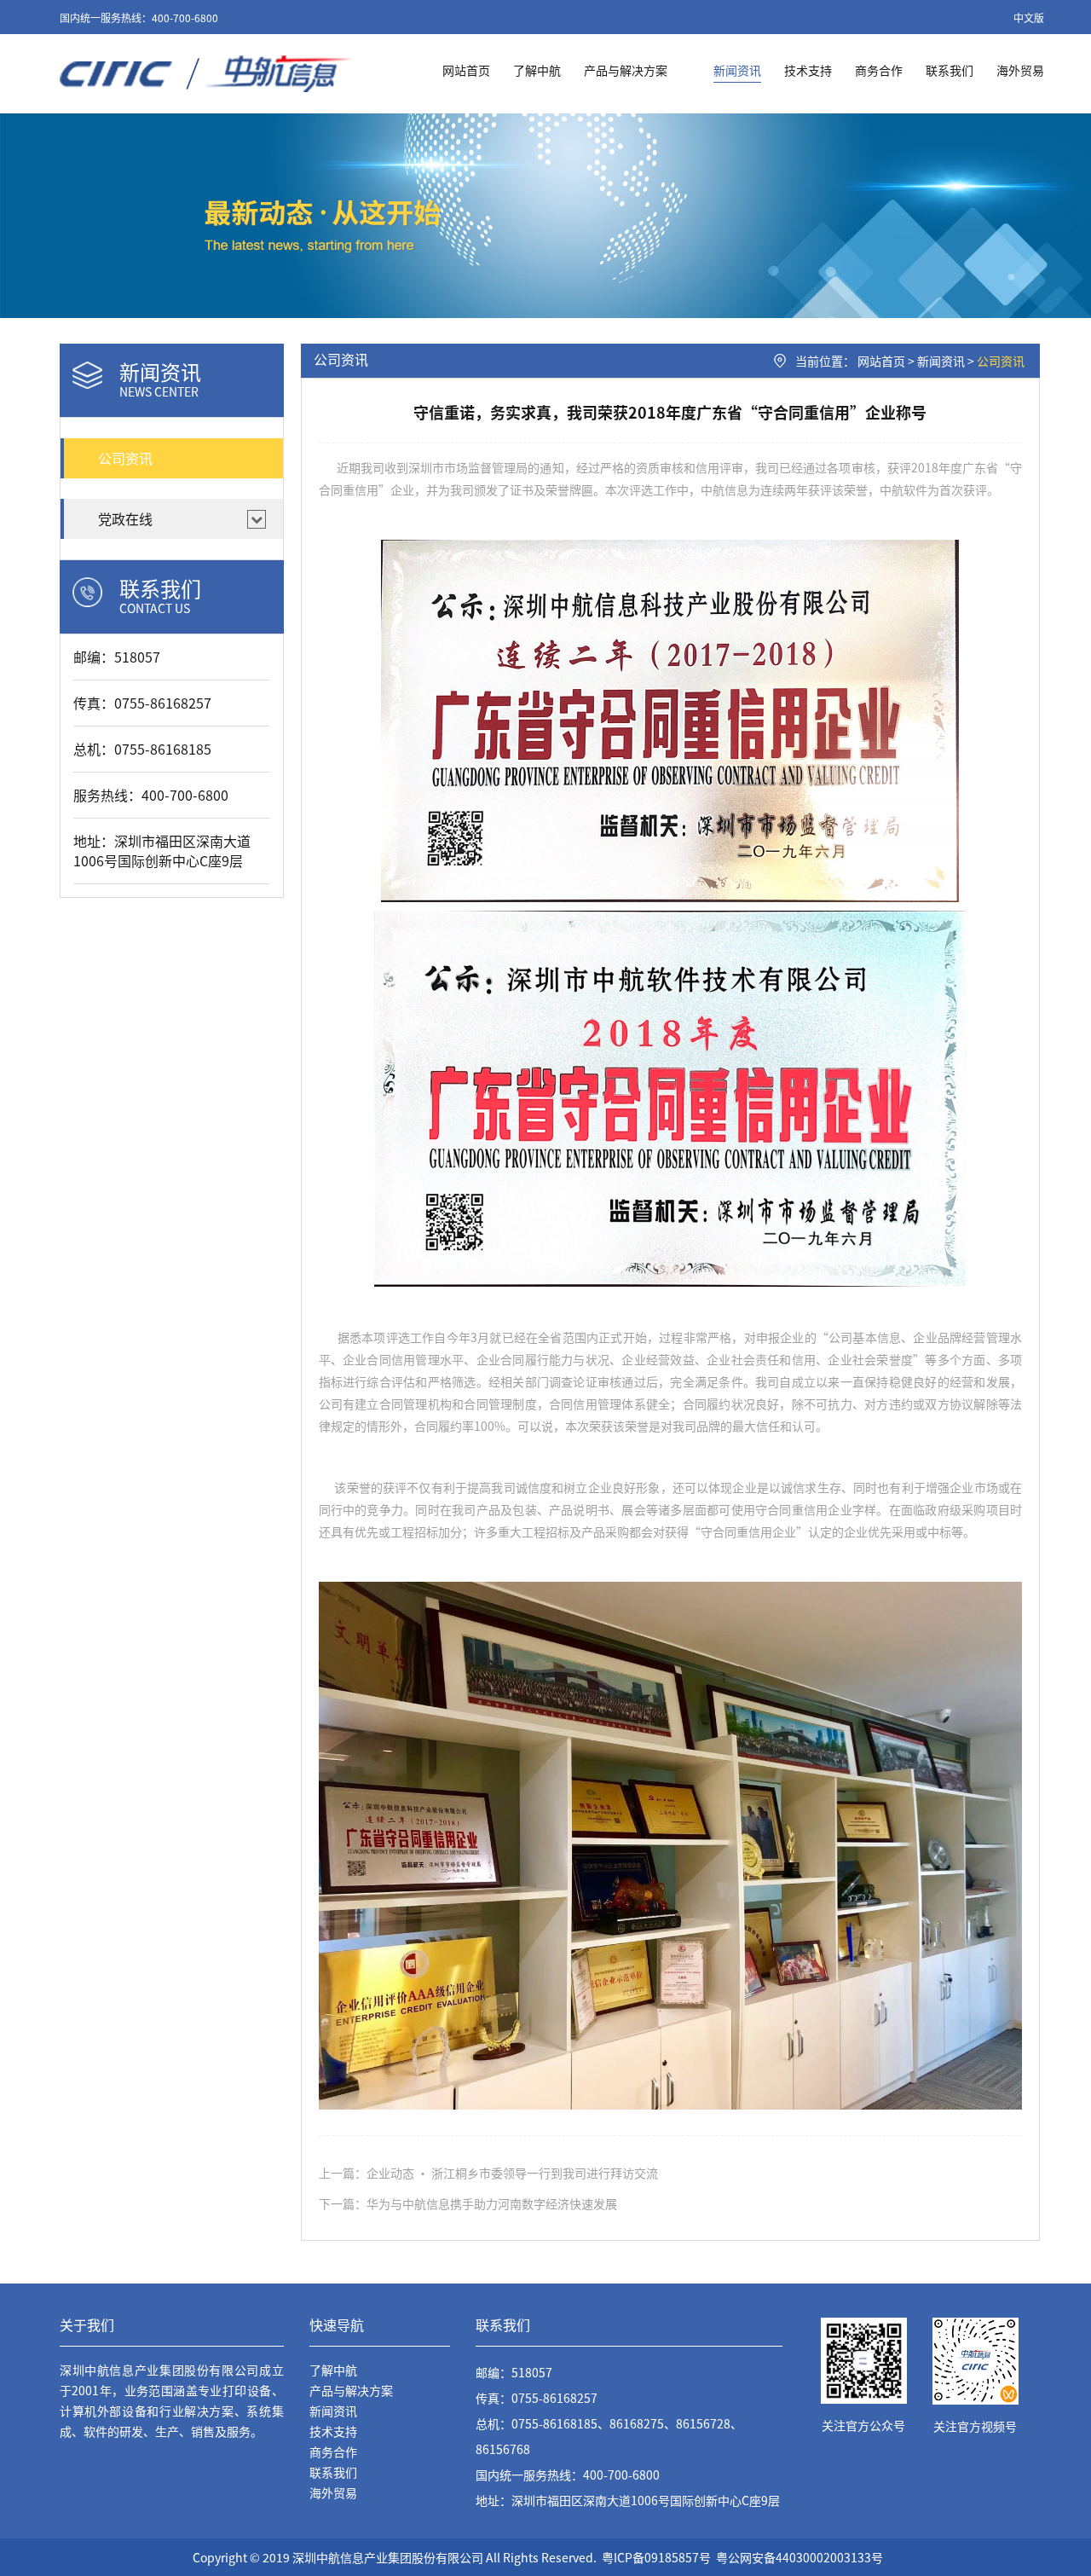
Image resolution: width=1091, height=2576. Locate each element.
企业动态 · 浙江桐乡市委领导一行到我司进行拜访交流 (512, 2173)
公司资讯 (1001, 361)
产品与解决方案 (626, 70)
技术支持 (808, 70)
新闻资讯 (737, 70)
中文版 (1029, 17)
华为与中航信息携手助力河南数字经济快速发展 (492, 2203)
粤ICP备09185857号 (656, 2557)
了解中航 (537, 70)
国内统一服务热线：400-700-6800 (139, 17)
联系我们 (950, 70)
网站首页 (466, 70)
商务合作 (879, 70)
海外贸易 (1020, 70)
